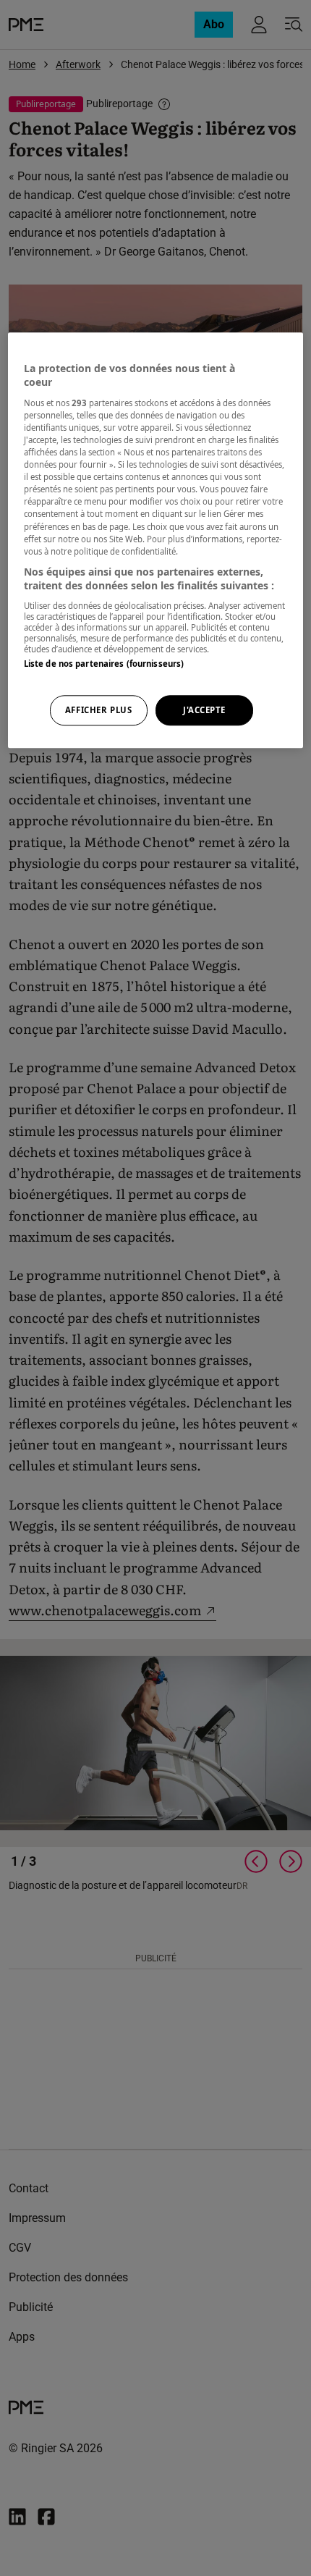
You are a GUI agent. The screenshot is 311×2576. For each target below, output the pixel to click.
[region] (156, 540)
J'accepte (204, 711)
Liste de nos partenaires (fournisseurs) (104, 664)
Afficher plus (98, 711)
